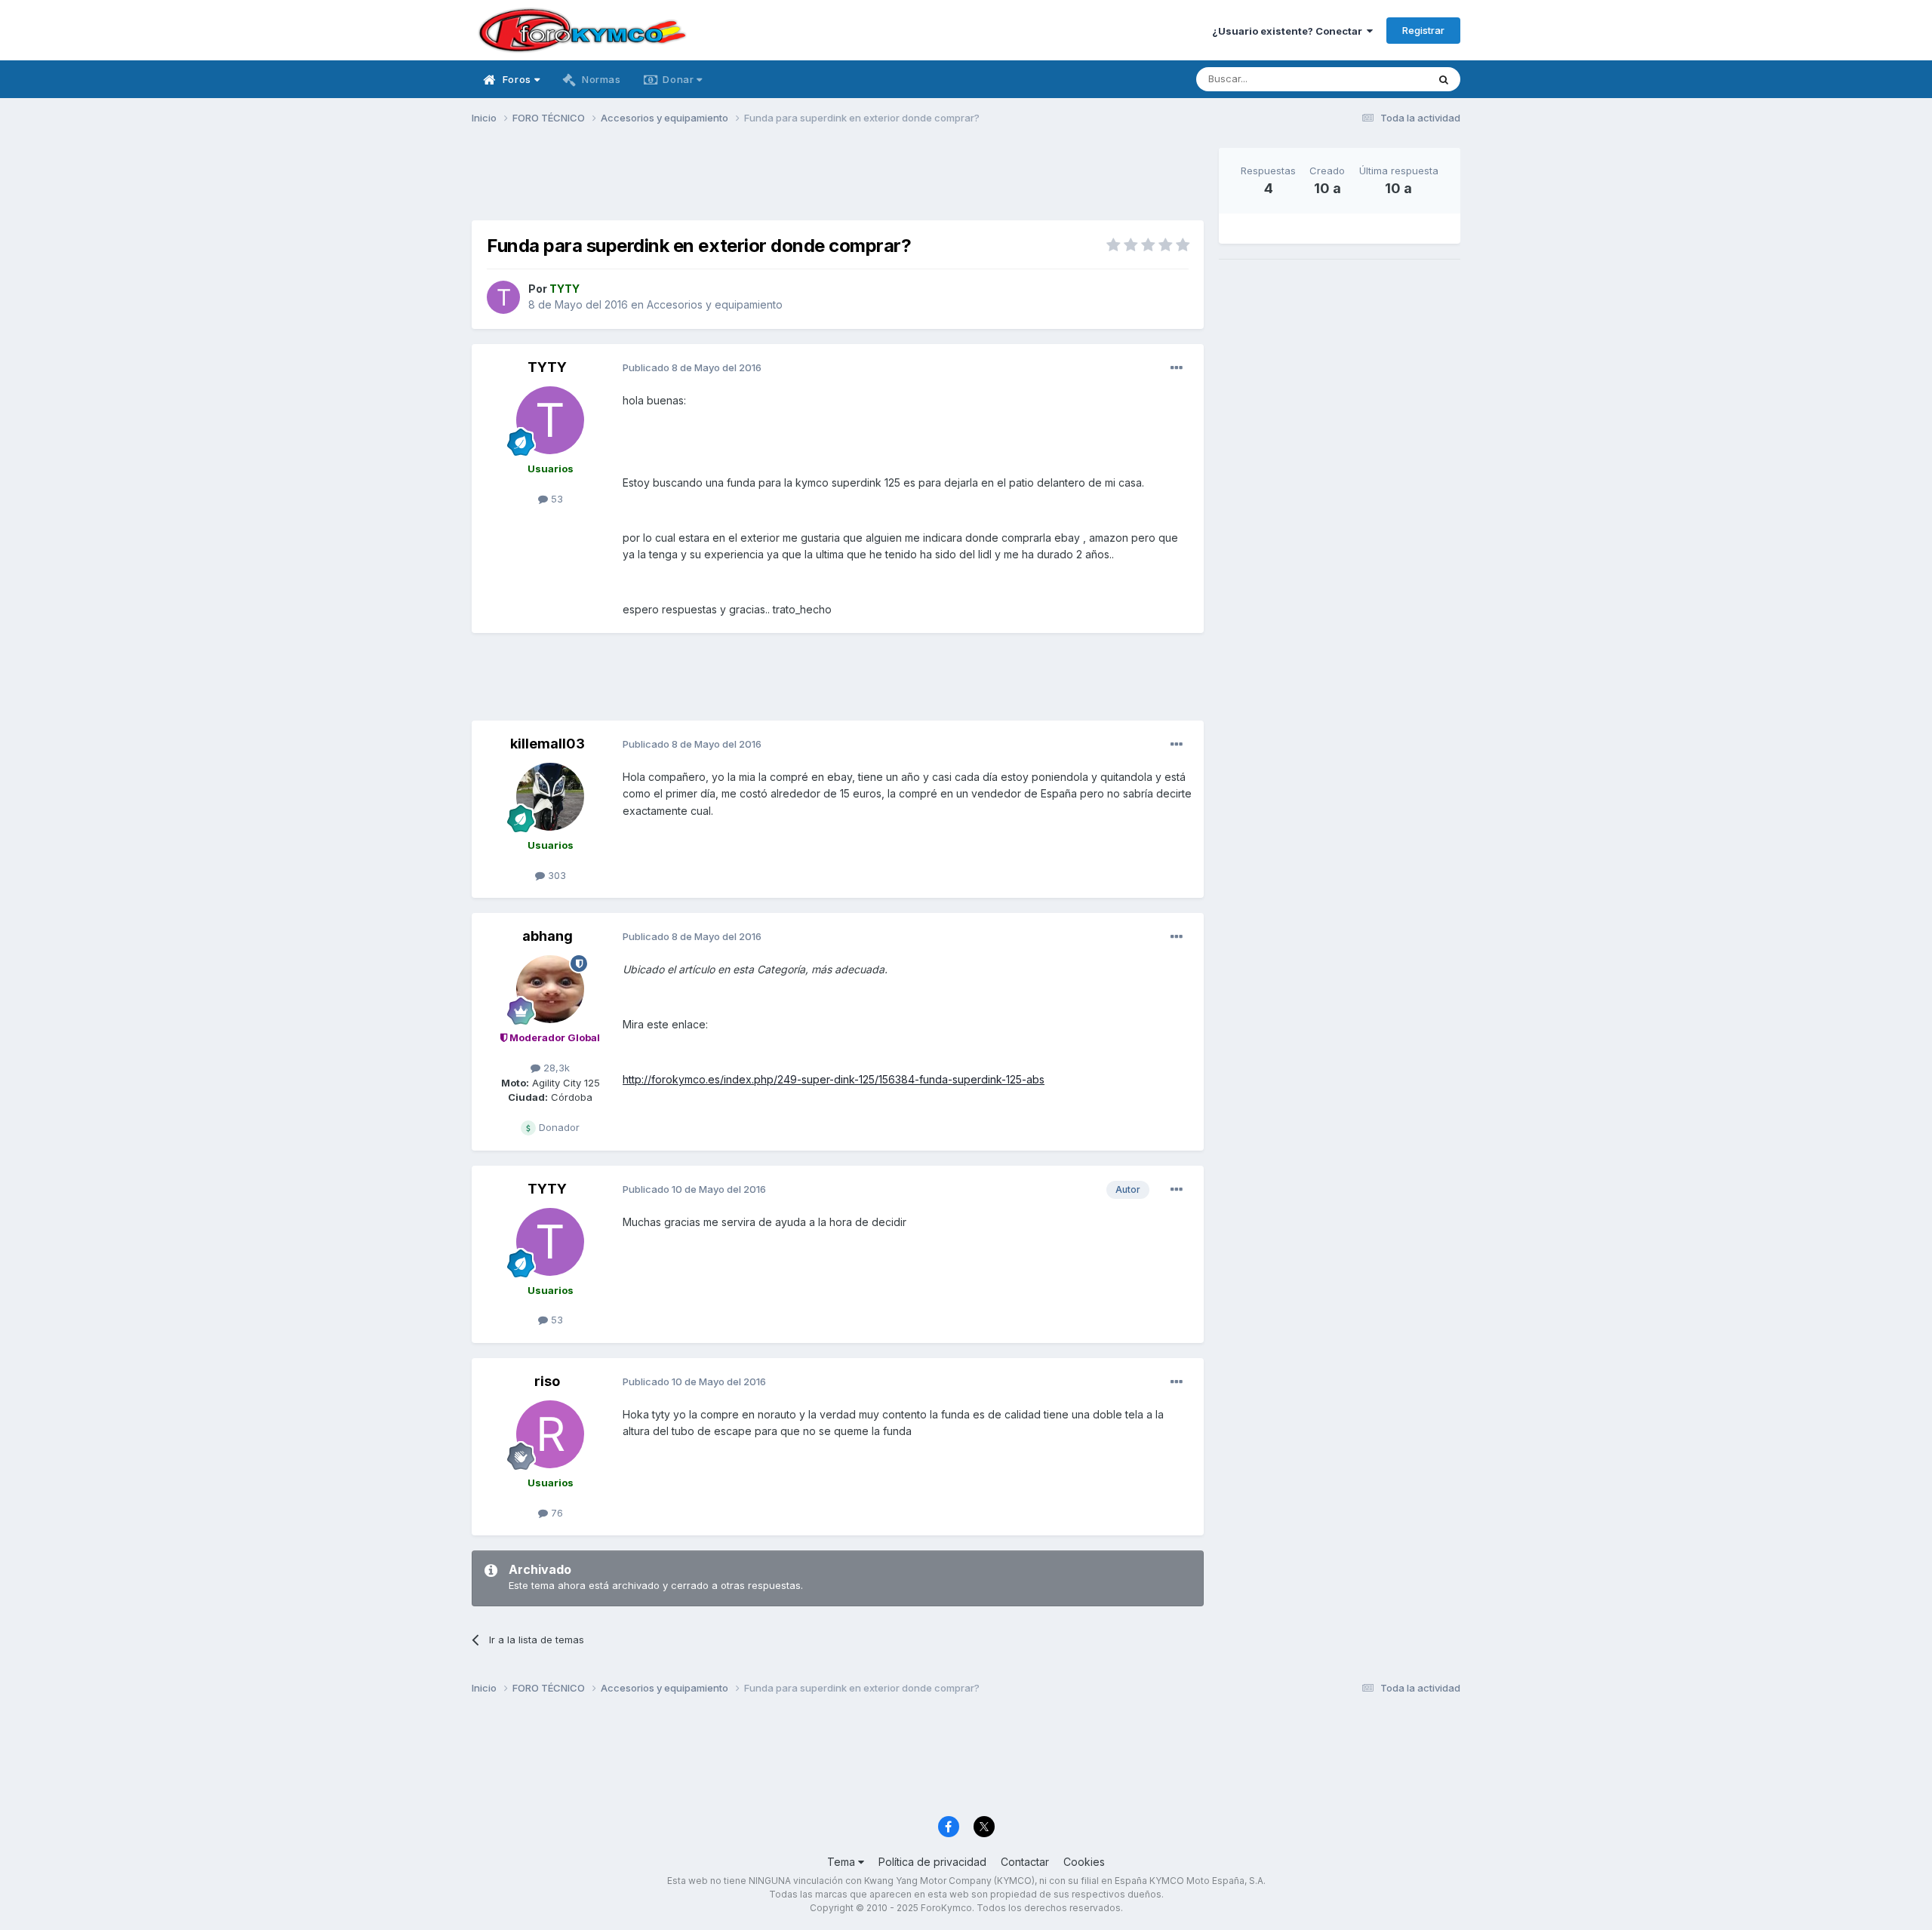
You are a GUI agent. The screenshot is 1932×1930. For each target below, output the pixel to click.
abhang (548, 936)
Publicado (692, 367)
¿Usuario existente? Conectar (1289, 31)
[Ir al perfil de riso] (550, 1434)
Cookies (1084, 1862)
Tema (843, 1862)
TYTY (547, 367)
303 (555, 875)
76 (555, 1513)
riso (547, 1381)
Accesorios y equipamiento (715, 304)
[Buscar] (1444, 79)
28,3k (555, 1068)
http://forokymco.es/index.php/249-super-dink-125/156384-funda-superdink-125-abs (834, 1079)
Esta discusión (1375, 79)
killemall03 (548, 744)
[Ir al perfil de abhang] (550, 989)
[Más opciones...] (1177, 368)
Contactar (1025, 1862)
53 (555, 499)
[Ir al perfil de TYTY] (503, 297)
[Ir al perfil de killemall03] (550, 797)
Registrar (1423, 30)
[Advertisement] (838, 182)
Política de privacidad (932, 1862)
